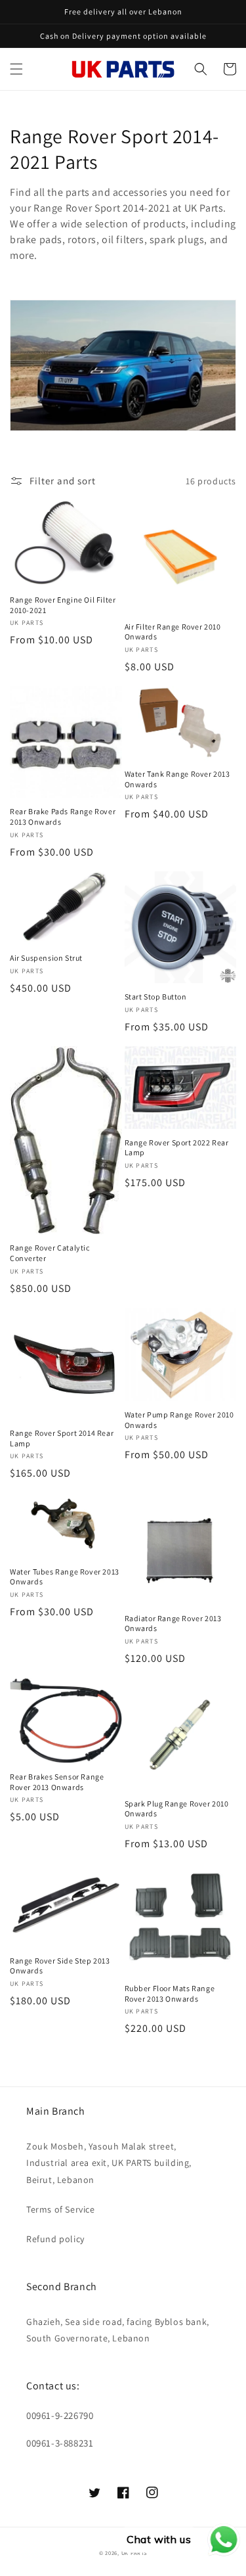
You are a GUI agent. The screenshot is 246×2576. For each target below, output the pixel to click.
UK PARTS (134, 2553)
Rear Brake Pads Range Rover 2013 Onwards (63, 816)
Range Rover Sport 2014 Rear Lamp (62, 1438)
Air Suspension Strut (46, 958)
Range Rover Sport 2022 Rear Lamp (177, 1148)
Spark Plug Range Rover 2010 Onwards (177, 1809)
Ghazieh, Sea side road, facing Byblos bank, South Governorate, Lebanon (118, 2330)
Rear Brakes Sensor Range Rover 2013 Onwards (57, 1782)
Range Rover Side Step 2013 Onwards (60, 1966)
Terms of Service (61, 2209)
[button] (16, 69)
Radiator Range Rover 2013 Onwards (173, 1623)
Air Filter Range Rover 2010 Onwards (173, 632)
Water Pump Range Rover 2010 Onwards (179, 1420)
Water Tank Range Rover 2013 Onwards (177, 779)
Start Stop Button (156, 997)
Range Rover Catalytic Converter (50, 1253)
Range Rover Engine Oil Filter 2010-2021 (63, 605)
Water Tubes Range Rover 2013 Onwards (65, 1577)
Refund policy (55, 2239)
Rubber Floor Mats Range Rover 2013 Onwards (170, 1993)
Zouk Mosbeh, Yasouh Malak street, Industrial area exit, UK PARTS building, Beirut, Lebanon (109, 2163)
